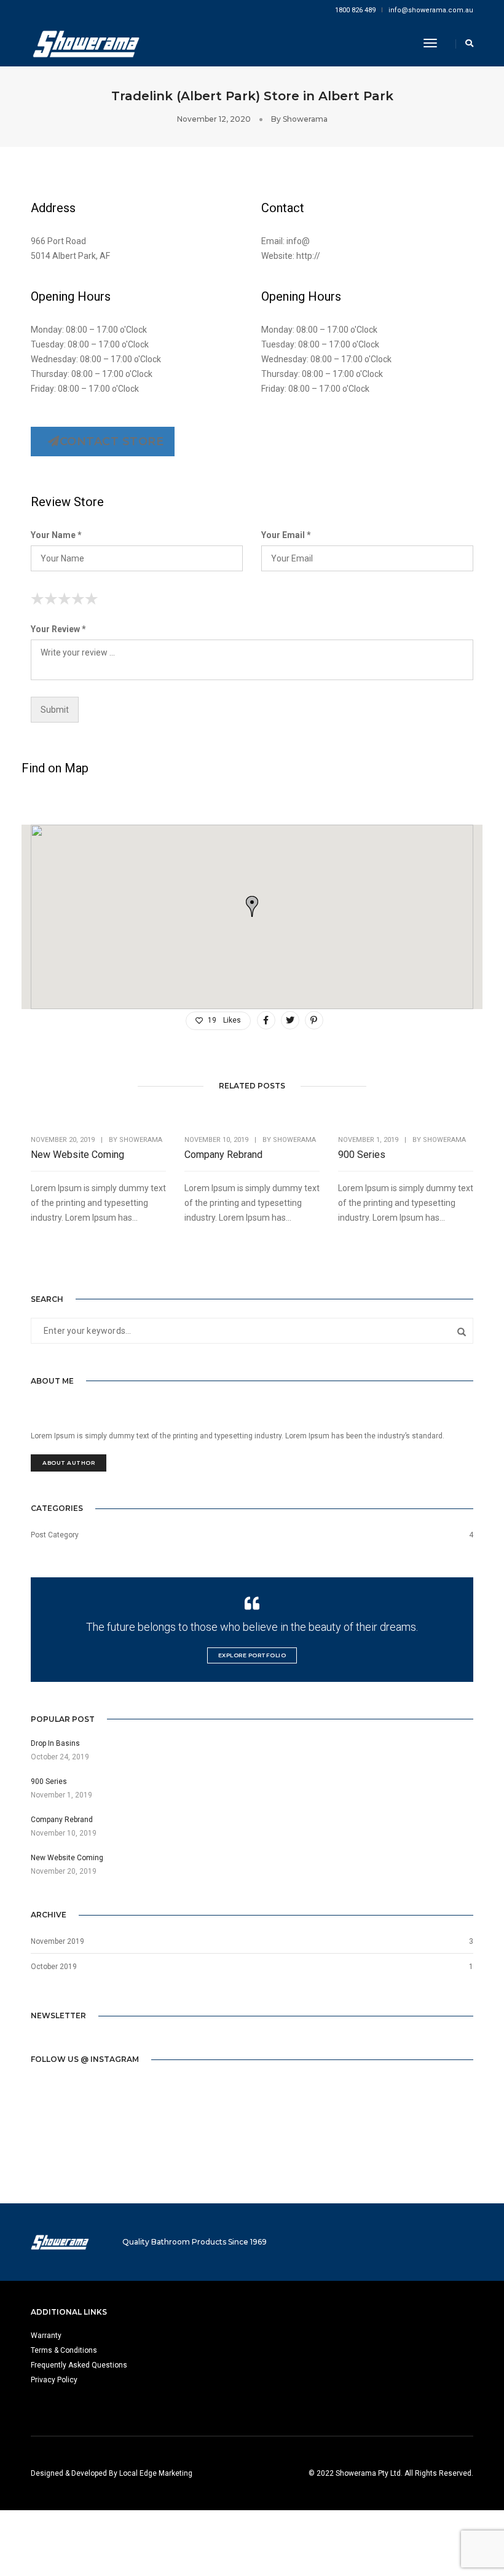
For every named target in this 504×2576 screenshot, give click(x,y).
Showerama (305, 119)
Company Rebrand (223, 1155)
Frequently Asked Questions (79, 2365)
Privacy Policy (54, 2380)
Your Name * (56, 535)
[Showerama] (86, 43)
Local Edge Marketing (156, 2473)
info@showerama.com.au (431, 10)
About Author (69, 1463)
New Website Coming (77, 1155)
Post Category (55, 1535)
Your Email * (286, 535)
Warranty (46, 2336)
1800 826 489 (355, 10)
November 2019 (57, 1941)
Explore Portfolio (252, 1655)
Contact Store (112, 442)
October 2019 (54, 1967)
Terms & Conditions (64, 2350)
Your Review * (58, 629)
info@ (298, 241)
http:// (308, 256)
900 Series (362, 1155)
